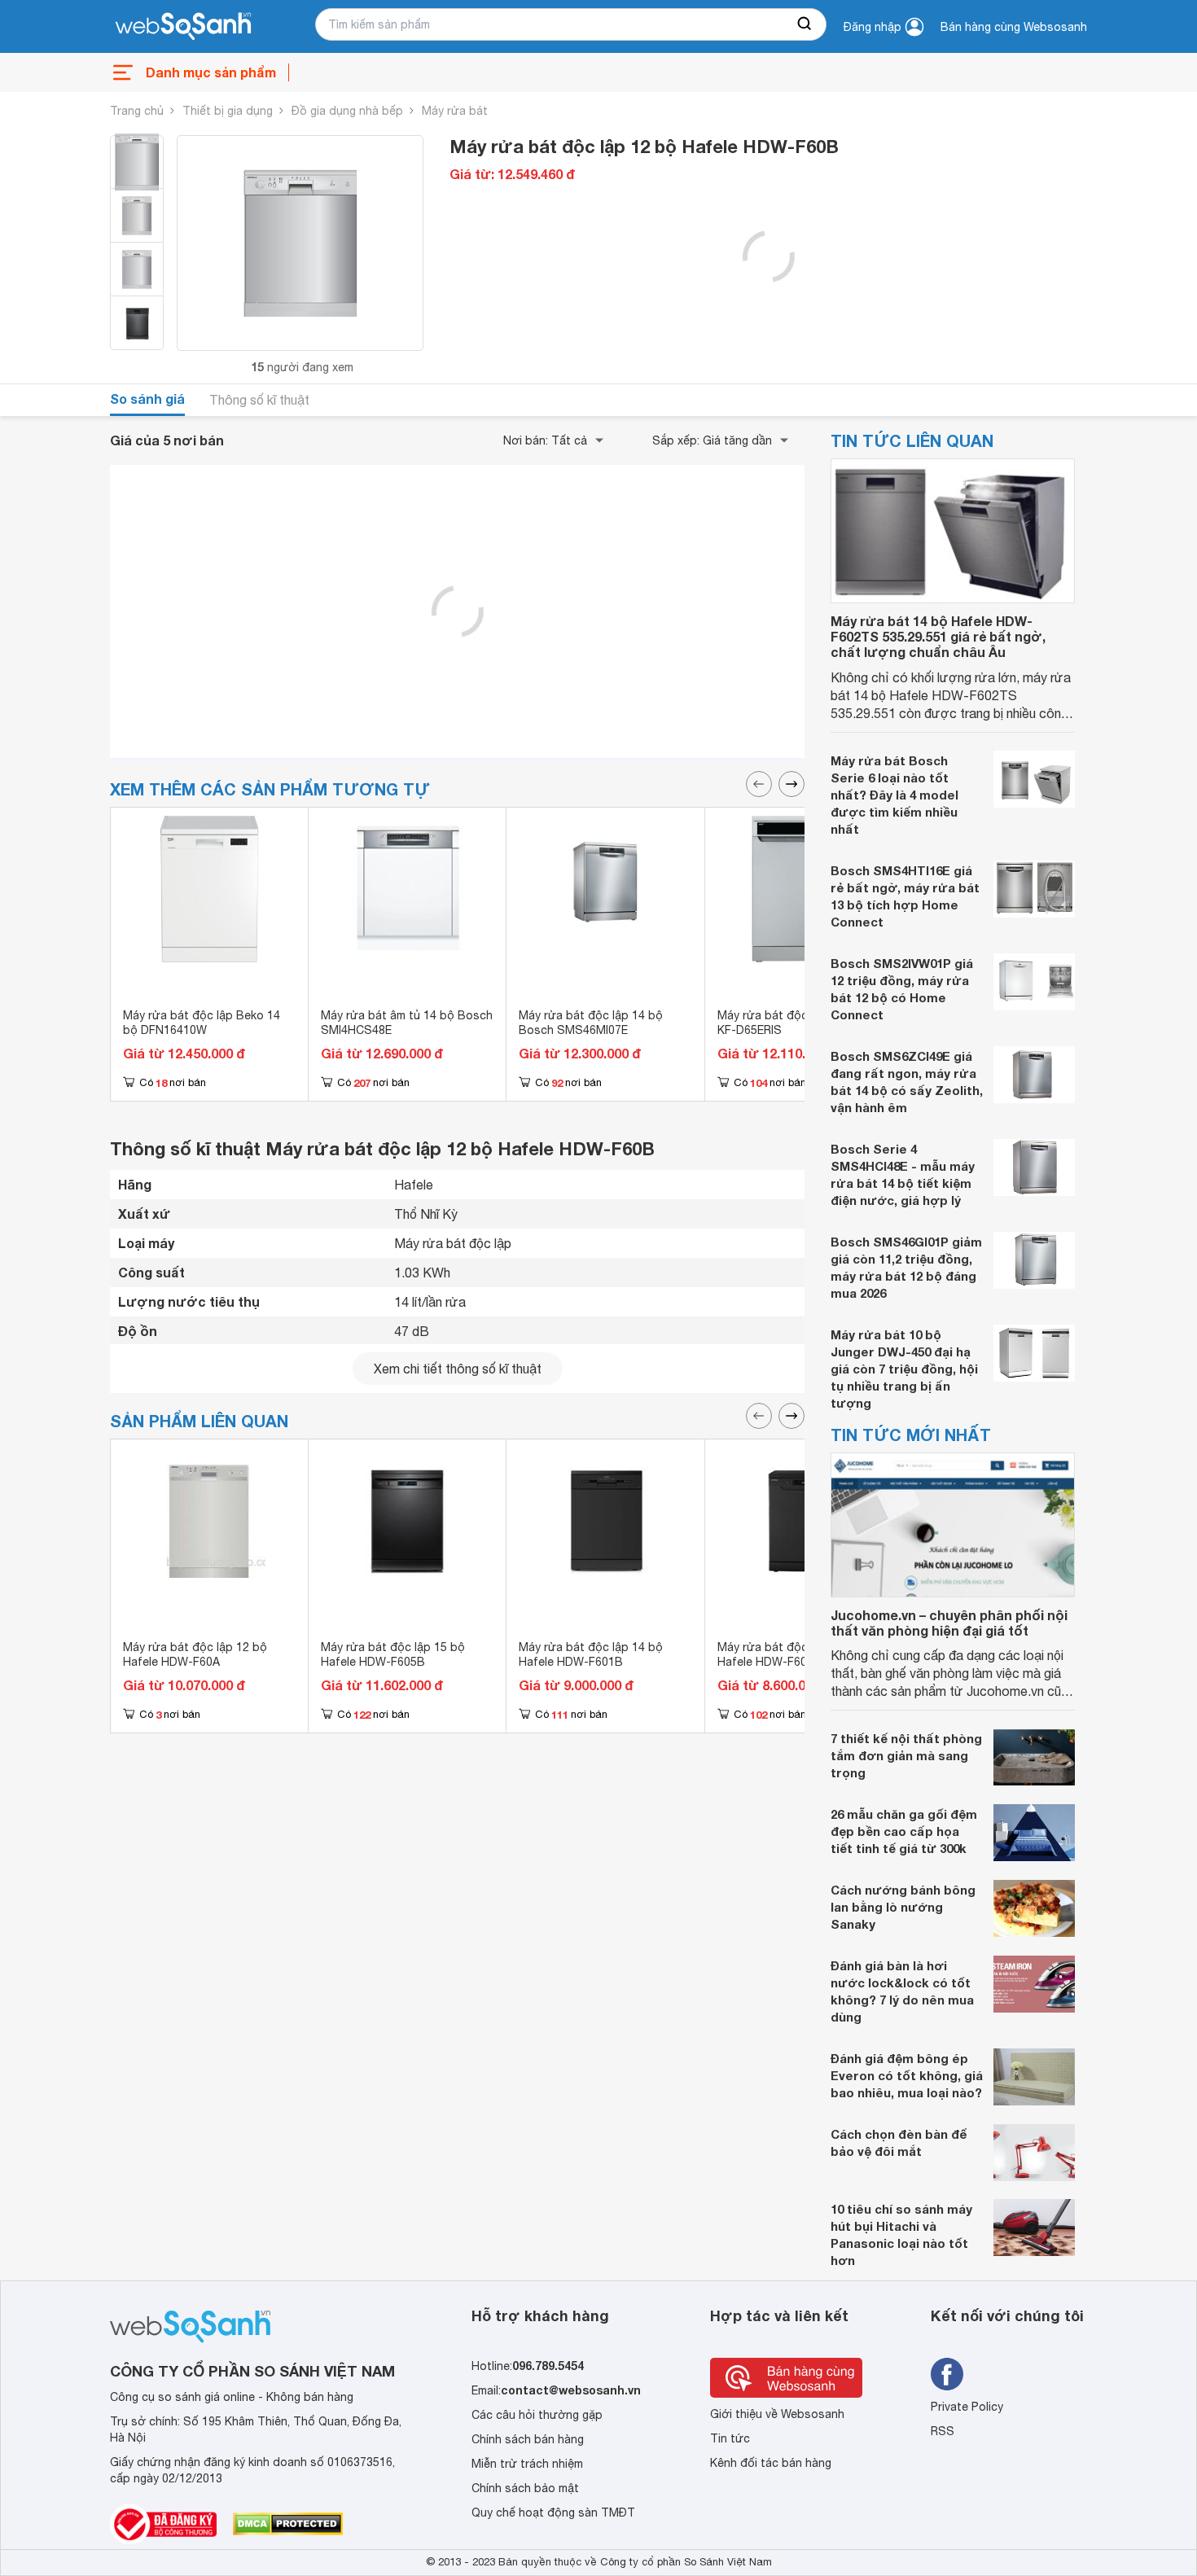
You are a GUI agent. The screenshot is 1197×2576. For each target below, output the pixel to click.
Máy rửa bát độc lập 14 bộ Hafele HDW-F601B (591, 1654)
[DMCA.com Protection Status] (288, 2524)
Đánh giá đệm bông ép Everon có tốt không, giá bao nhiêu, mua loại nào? (907, 2075)
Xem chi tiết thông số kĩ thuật (458, 1369)
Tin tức (730, 2438)
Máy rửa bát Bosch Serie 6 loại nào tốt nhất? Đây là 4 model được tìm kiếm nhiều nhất (894, 795)
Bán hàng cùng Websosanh (1014, 27)
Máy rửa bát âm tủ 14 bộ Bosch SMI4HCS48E (407, 1023)
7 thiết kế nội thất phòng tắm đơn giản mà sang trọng (906, 1755)
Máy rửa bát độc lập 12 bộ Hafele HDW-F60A (195, 1654)
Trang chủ (137, 111)
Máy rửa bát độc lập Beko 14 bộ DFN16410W (202, 1023)
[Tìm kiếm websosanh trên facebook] (947, 2374)
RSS (943, 2431)
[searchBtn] (805, 24)
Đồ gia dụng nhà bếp (347, 111)
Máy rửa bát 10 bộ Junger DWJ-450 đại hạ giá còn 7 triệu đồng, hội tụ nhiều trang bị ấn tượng (904, 1369)
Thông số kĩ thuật (259, 400)
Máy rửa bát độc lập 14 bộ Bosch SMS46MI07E (591, 1023)
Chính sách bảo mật (525, 2488)
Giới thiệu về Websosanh (777, 2414)
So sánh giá (147, 399)
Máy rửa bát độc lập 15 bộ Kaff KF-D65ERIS (803, 1023)
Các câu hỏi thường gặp (537, 2415)
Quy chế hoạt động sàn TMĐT (553, 2512)
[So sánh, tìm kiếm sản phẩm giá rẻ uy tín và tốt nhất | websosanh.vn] (183, 27)
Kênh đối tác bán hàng (771, 2463)
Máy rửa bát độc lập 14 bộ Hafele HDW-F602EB (789, 1654)
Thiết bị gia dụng (228, 111)
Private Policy (967, 2407)
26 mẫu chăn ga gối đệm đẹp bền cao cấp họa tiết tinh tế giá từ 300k (904, 1831)
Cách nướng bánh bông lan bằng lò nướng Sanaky (903, 1907)
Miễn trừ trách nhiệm (527, 2464)
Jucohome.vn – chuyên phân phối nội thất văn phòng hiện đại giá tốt (949, 1623)
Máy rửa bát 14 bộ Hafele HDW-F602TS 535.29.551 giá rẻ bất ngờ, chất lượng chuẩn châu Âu (938, 636)
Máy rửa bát (455, 111)
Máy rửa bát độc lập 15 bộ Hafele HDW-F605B (393, 1654)
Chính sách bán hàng (528, 2439)
